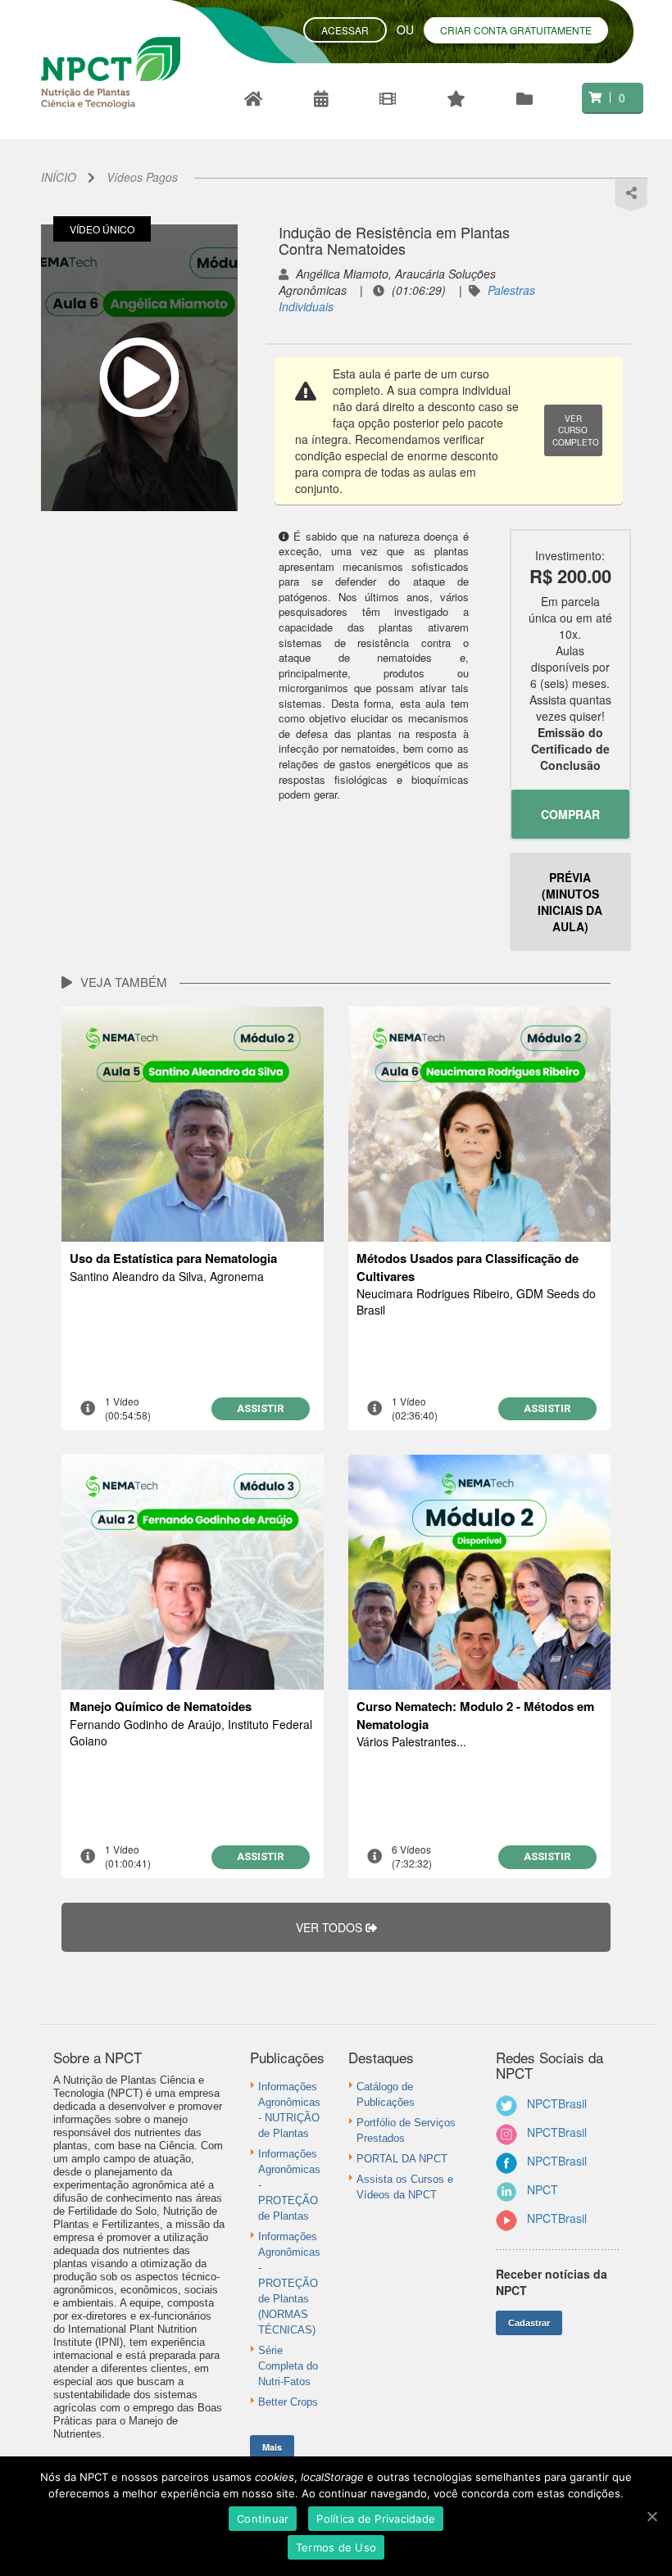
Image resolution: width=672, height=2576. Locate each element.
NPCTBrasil (557, 2103)
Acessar (345, 30)
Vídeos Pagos (142, 177)
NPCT (543, 2189)
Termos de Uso (336, 2547)
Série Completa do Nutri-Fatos (288, 2366)
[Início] (255, 98)
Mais (272, 2447)
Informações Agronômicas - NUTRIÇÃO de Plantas (289, 2110)
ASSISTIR (260, 1408)
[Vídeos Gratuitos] (322, 98)
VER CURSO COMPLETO (576, 430)
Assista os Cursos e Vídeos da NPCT (405, 2187)
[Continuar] (652, 2516)
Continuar (263, 2519)
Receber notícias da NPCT (552, 2282)
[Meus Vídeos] (526, 98)
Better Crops (288, 2402)
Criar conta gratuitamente (516, 30)
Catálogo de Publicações (386, 2094)
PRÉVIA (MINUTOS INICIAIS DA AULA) (570, 902)
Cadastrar (529, 2323)
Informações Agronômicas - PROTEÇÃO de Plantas (289, 2185)
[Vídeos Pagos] (457, 98)
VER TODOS (331, 1927)
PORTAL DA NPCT (402, 2159)
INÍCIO (59, 177)
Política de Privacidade (376, 2519)
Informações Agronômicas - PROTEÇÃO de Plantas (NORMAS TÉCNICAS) (289, 2283)
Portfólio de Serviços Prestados (406, 2130)
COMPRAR (570, 814)
